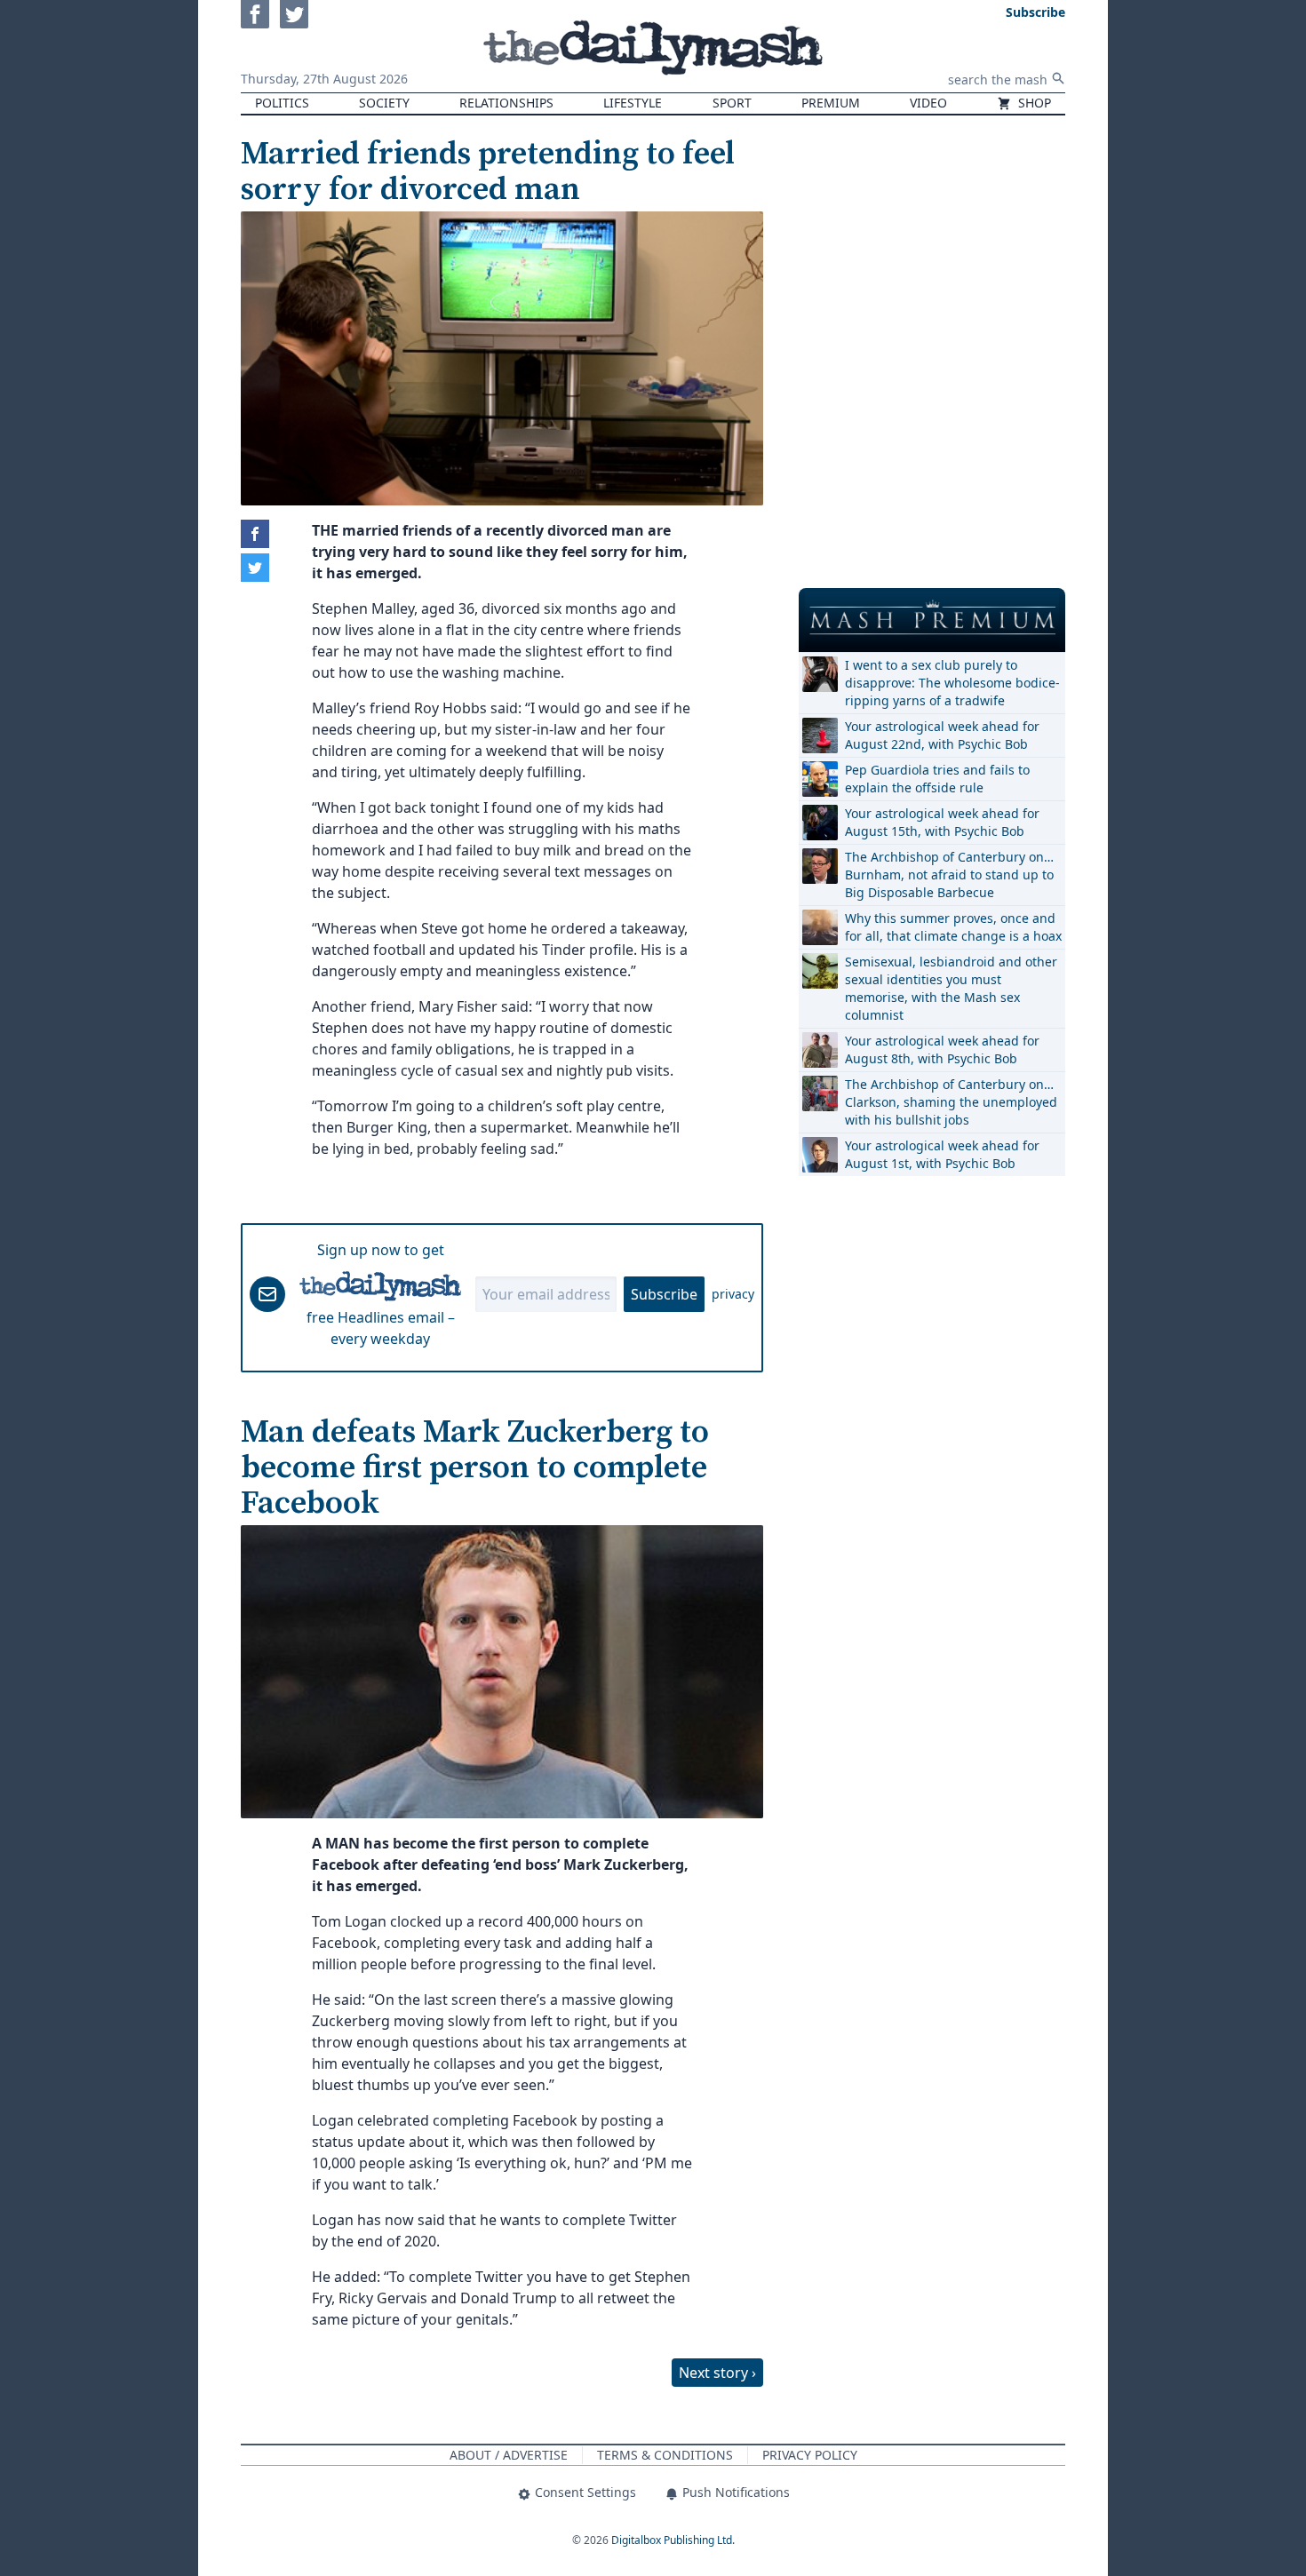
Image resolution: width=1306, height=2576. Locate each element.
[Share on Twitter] (255, 568)
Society (384, 103)
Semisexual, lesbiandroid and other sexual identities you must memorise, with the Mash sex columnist (951, 988)
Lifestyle (633, 103)
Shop (1033, 103)
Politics (282, 103)
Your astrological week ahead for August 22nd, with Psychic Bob (942, 735)
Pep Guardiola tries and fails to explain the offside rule (937, 779)
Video (928, 103)
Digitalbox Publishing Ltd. (673, 2540)
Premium (831, 103)
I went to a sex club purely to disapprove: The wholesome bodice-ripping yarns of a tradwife (952, 683)
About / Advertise (509, 2455)
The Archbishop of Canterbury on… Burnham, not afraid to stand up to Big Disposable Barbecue (949, 875)
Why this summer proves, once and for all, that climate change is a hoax (953, 927)
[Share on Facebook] (255, 534)
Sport (732, 103)
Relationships (506, 103)
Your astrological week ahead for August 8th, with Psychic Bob (942, 1049)
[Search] (1058, 78)
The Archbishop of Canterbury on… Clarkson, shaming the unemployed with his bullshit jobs (951, 1102)
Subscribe (664, 1294)
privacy (733, 1294)
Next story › (717, 2373)
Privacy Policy (810, 2455)
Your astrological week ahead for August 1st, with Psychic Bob (942, 1154)
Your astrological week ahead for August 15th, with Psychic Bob (942, 822)
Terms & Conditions (665, 2455)
